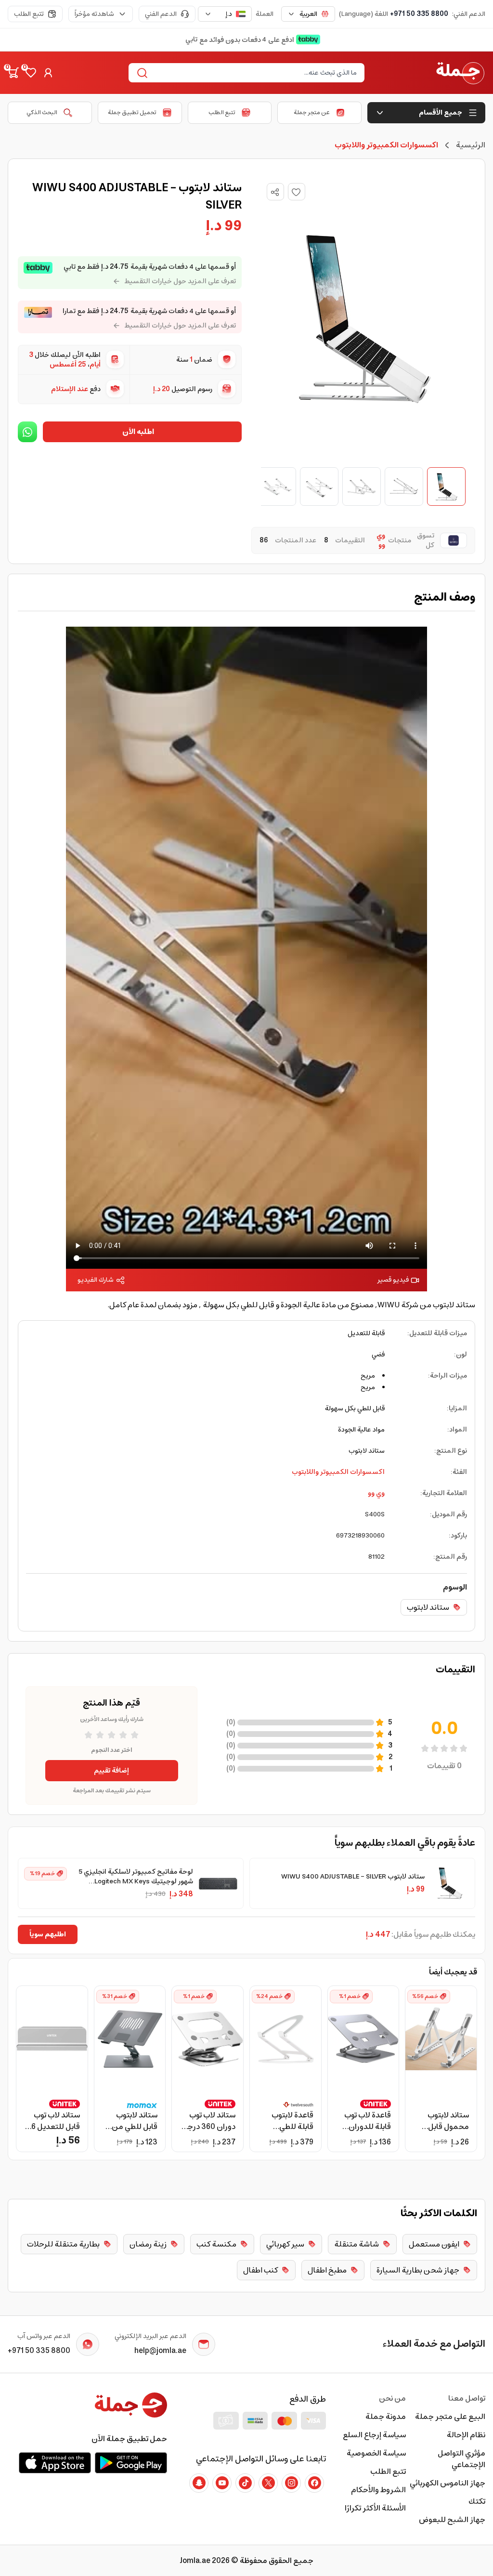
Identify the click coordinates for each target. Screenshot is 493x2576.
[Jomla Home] (460, 73)
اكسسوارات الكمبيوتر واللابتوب (338, 1472)
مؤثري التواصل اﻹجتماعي (461, 2459)
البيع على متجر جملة (450, 2417)
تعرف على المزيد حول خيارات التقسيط (180, 281)
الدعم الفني (161, 14)
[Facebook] (314, 2483)
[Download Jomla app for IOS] (55, 2463)
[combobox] (308, 14)
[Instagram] (291, 2483)
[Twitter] (268, 2483)
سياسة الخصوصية (376, 2453)
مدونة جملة (385, 2417)
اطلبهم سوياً (48, 1934)
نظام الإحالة (466, 2435)
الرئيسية (471, 145)
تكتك (477, 2501)
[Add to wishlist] (297, 192)
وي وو (376, 1493)
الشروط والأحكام (378, 2490)
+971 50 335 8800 (419, 14)
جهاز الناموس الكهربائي (448, 2483)
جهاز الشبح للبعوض (452, 2520)
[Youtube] (222, 2483)
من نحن (392, 2398)
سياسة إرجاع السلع (374, 2435)
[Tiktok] (245, 2483)
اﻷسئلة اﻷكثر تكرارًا (375, 2508)
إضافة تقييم (111, 1771)
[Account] (48, 73)
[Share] (275, 192)
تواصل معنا (467, 2398)
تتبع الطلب (29, 14)
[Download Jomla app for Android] (131, 2463)
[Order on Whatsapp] (27, 432)
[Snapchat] (199, 2483)
